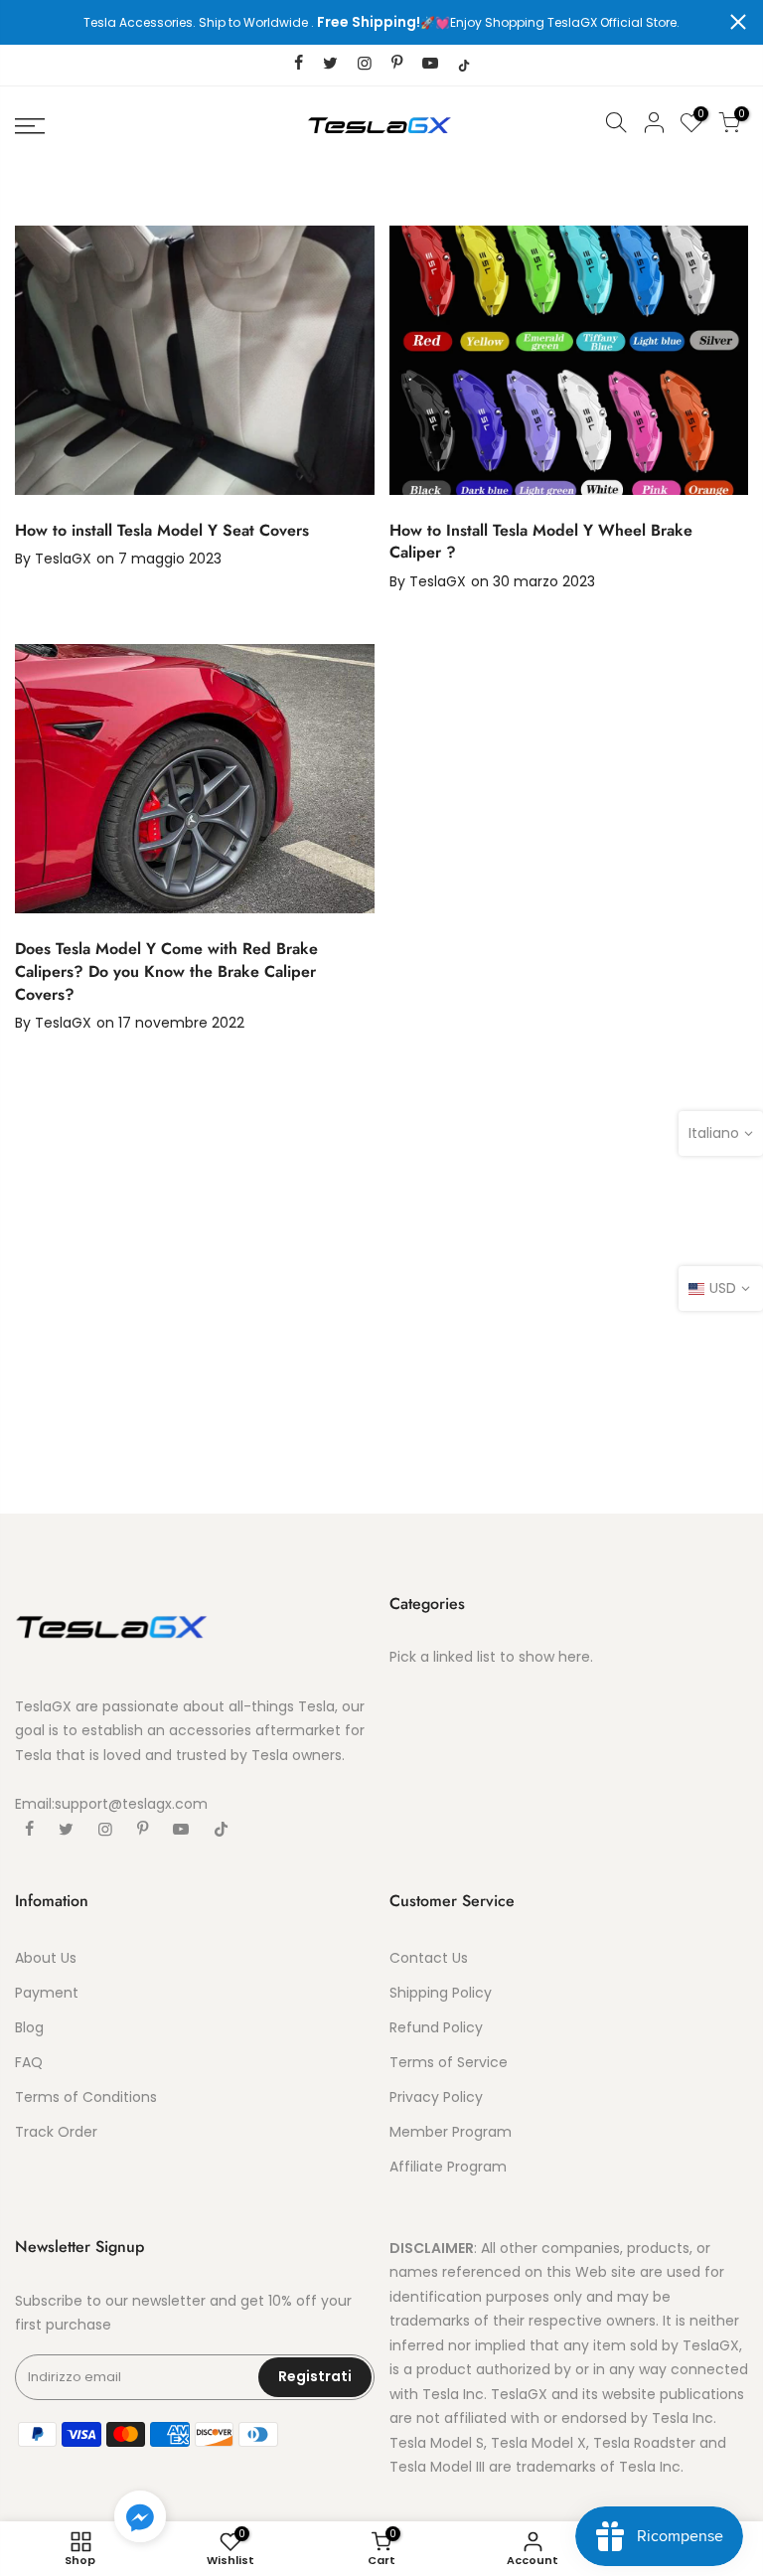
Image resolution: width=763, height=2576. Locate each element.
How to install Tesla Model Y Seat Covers (162, 530)
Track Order (56, 2132)
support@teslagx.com (131, 1804)
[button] (140, 2520)
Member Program (451, 2132)
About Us (46, 1958)
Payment (47, 1993)
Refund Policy (436, 2027)
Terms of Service (449, 2062)
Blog (29, 2027)
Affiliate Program (448, 2167)
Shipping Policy (441, 1993)
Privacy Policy (436, 2097)
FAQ (29, 2062)
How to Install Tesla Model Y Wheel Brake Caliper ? (541, 542)
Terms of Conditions (86, 2097)
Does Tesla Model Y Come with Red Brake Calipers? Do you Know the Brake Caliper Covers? (166, 971)
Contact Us (429, 1958)
